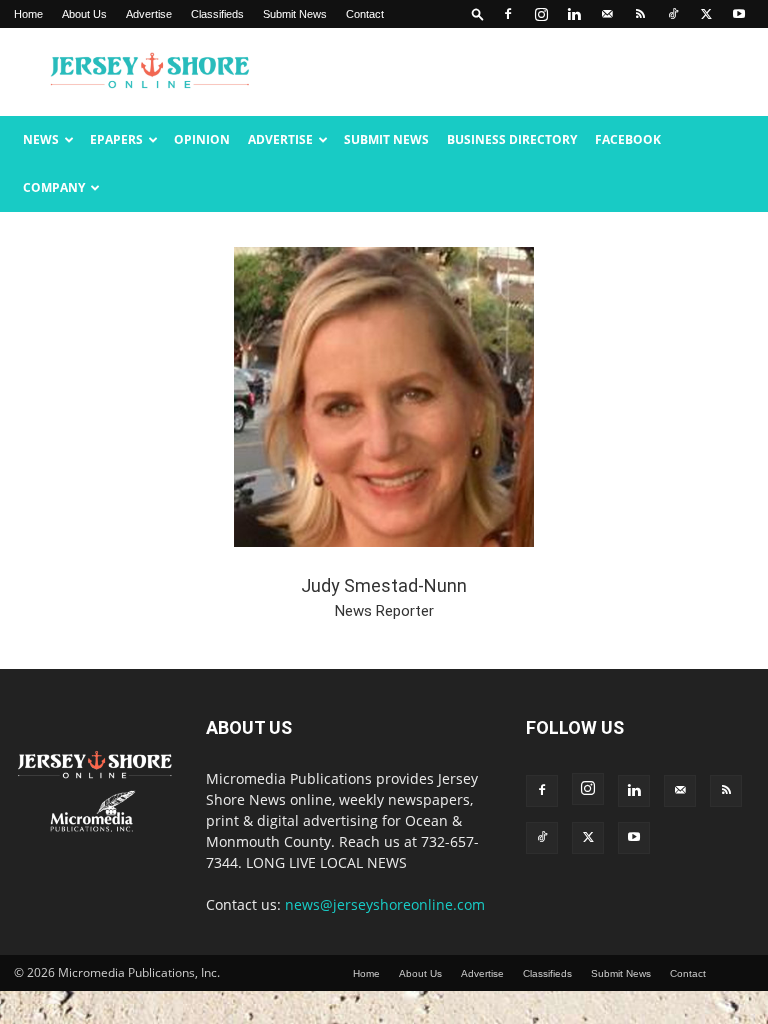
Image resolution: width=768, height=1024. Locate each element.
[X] (706, 14)
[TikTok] (673, 14)
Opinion (202, 139)
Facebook (628, 139)
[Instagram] (541, 14)
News (41, 139)
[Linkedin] (574, 14)
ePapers (116, 139)
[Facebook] (508, 14)
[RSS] (640, 14)
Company (54, 187)
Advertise (149, 14)
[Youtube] (739, 14)
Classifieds (217, 14)
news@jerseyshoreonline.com (385, 904)
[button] (478, 13)
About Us (84, 14)
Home (28, 14)
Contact (365, 14)
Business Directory (512, 139)
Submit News (295, 14)
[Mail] (607, 14)
